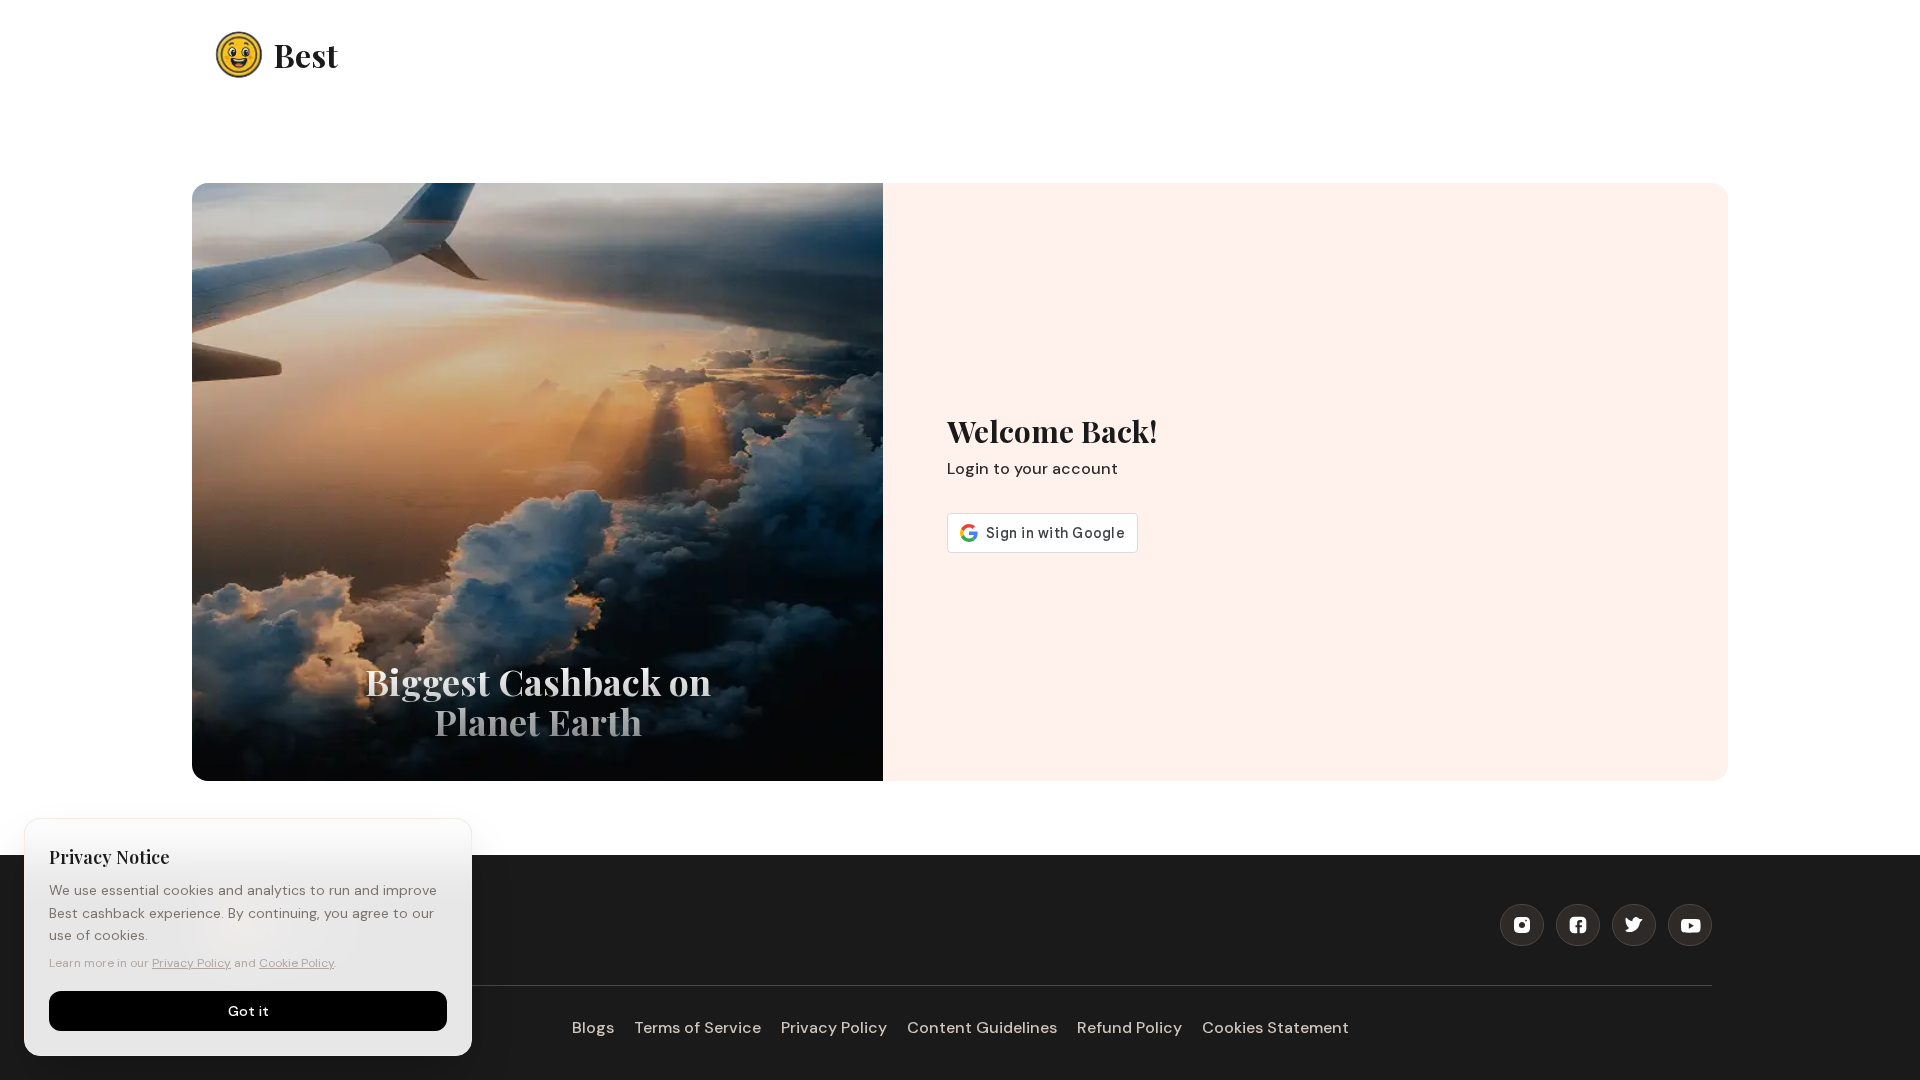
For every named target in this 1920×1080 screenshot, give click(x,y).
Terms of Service (697, 1027)
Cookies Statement (1275, 1027)
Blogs (593, 1027)
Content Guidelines (982, 1027)
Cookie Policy (296, 963)
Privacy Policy (834, 1027)
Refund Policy (1129, 1027)
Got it (248, 1011)
